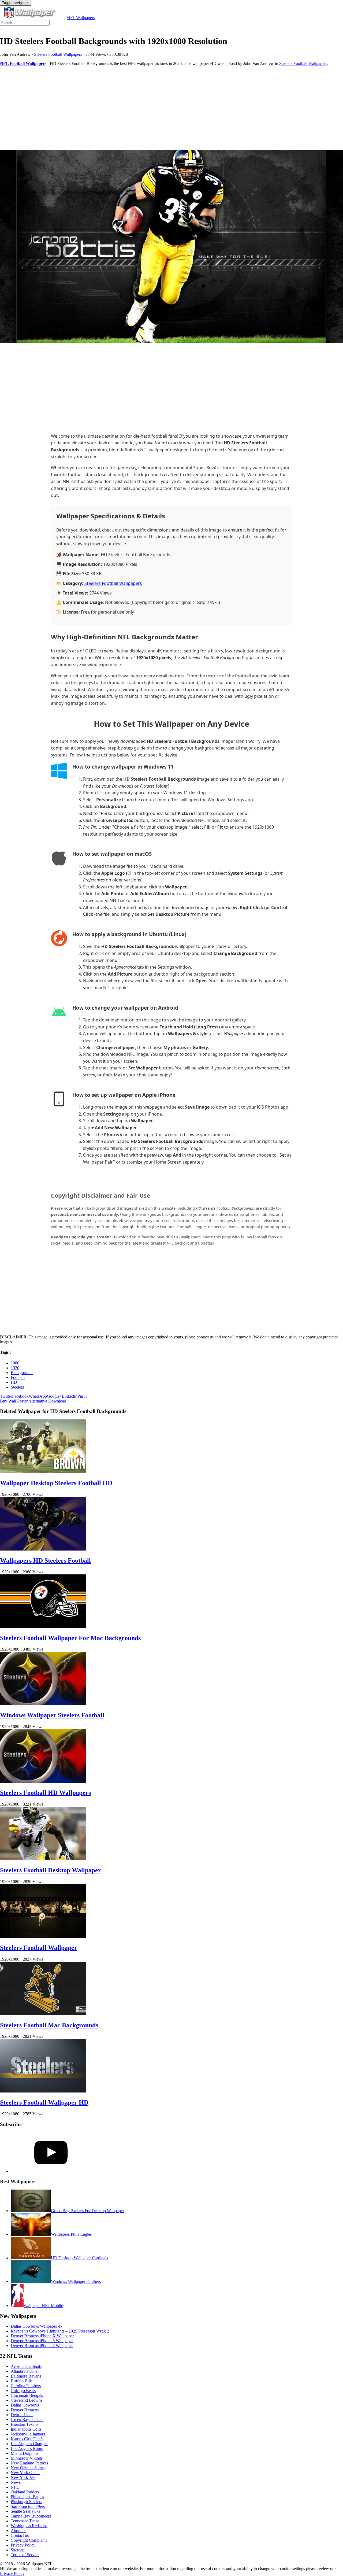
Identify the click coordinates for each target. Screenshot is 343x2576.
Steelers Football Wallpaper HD (44, 2102)
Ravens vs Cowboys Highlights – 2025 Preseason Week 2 (60, 2331)
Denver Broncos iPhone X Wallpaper (42, 2336)
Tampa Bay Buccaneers (31, 2516)
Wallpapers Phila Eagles (71, 2234)
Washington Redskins (29, 2526)
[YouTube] (51, 2171)
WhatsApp (38, 1396)
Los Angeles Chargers (29, 2444)
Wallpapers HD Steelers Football (45, 1560)
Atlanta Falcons (24, 2371)
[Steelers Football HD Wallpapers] (43, 1781)
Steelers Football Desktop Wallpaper (51, 1870)
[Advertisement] (161, 108)
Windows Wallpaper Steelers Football (52, 1715)
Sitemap (18, 2550)
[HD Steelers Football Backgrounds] (171, 247)
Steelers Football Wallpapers (58, 54)
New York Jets (23, 2477)
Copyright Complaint (29, 2540)
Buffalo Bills (22, 2381)
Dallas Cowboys (25, 2405)
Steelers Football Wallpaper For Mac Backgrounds (70, 1638)
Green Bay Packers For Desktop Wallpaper (87, 2211)
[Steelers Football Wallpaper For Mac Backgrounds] (43, 1627)
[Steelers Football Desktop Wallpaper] (43, 1859)
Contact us (20, 2535)
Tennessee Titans (25, 2521)
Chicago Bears (23, 2391)
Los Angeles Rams (27, 2448)
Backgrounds (22, 1373)
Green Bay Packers (27, 2420)
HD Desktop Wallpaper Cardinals (79, 2258)
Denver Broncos (25, 2410)
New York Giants (25, 2473)
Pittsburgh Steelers (26, 2502)
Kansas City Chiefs (27, 2439)
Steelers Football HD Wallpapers (45, 1793)
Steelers (17, 1387)
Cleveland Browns (27, 2400)
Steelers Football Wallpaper (39, 1948)
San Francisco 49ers (28, 2506)
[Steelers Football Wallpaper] (43, 1936)
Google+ (54, 1396)
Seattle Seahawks (25, 2511)
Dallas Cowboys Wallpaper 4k (37, 2326)
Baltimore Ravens (26, 2376)
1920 (15, 1368)
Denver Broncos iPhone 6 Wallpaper (42, 2341)
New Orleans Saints (28, 2468)
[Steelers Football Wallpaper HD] (43, 2091)
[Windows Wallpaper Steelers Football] (43, 1704)
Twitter (6, 1396)
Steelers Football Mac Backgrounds (49, 2025)
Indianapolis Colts (26, 2429)
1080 (15, 1363)
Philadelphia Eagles (27, 2497)
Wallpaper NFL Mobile (43, 2306)
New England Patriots (29, 2463)
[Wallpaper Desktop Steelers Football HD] (43, 1472)
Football (18, 1377)
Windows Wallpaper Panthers (76, 2281)
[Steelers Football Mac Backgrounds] (43, 2014)
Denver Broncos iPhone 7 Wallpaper (42, 2346)
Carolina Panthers (26, 2386)
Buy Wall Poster (14, 1401)
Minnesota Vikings (27, 2458)
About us (18, 2531)
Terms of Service (25, 2555)
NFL (15, 2487)
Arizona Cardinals (26, 2366)
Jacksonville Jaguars (28, 2434)
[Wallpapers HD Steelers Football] (43, 1549)
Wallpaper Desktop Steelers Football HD (56, 1483)
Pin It (82, 1396)
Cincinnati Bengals (27, 2395)
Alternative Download (47, 1401)
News (16, 2482)
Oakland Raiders (25, 2492)
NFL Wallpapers (81, 18)
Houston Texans (25, 2424)
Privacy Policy (23, 2545)
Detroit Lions (22, 2415)
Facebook (20, 1396)
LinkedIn (70, 1396)
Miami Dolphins (25, 2453)
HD (14, 1382)
